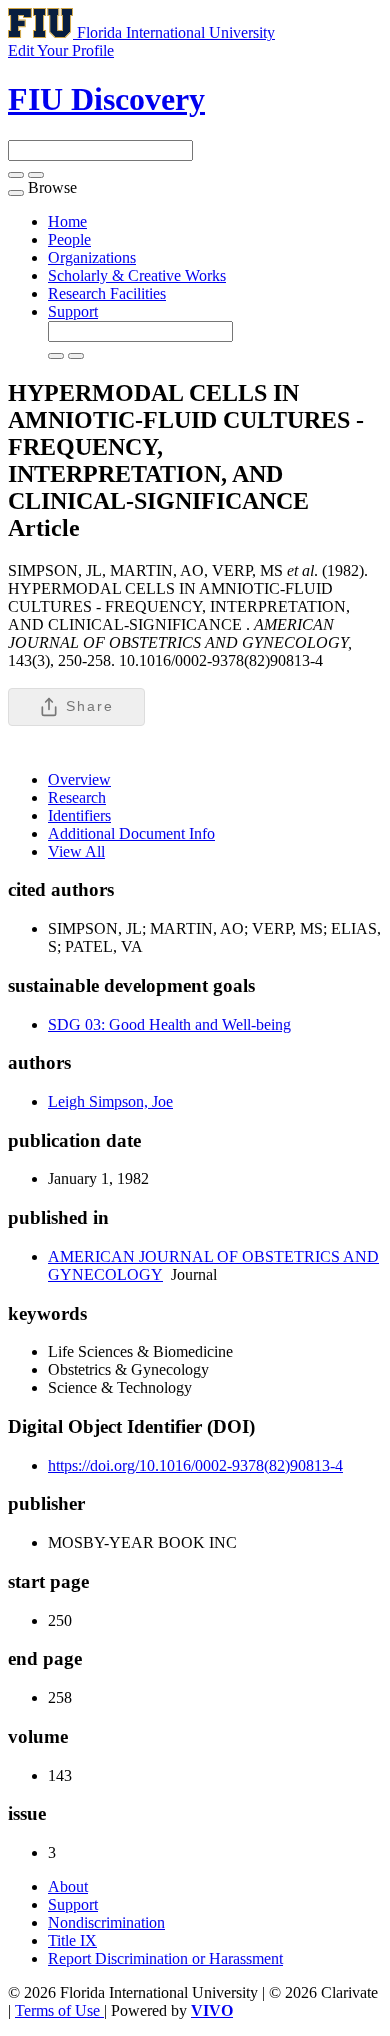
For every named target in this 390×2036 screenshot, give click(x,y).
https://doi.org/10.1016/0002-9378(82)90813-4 (195, 1465)
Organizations (92, 257)
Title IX (72, 1940)
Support (73, 311)
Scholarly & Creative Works (137, 275)
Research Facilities (107, 293)
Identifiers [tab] (79, 815)
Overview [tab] (79, 779)
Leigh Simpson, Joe (110, 1101)
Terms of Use (59, 2010)
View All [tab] (76, 851)
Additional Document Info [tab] (131, 833)
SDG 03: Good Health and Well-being (169, 1024)
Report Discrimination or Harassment (165, 1958)
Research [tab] (77, 797)
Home (67, 221)
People (69, 239)
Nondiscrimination (106, 1922)
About (68, 1886)
